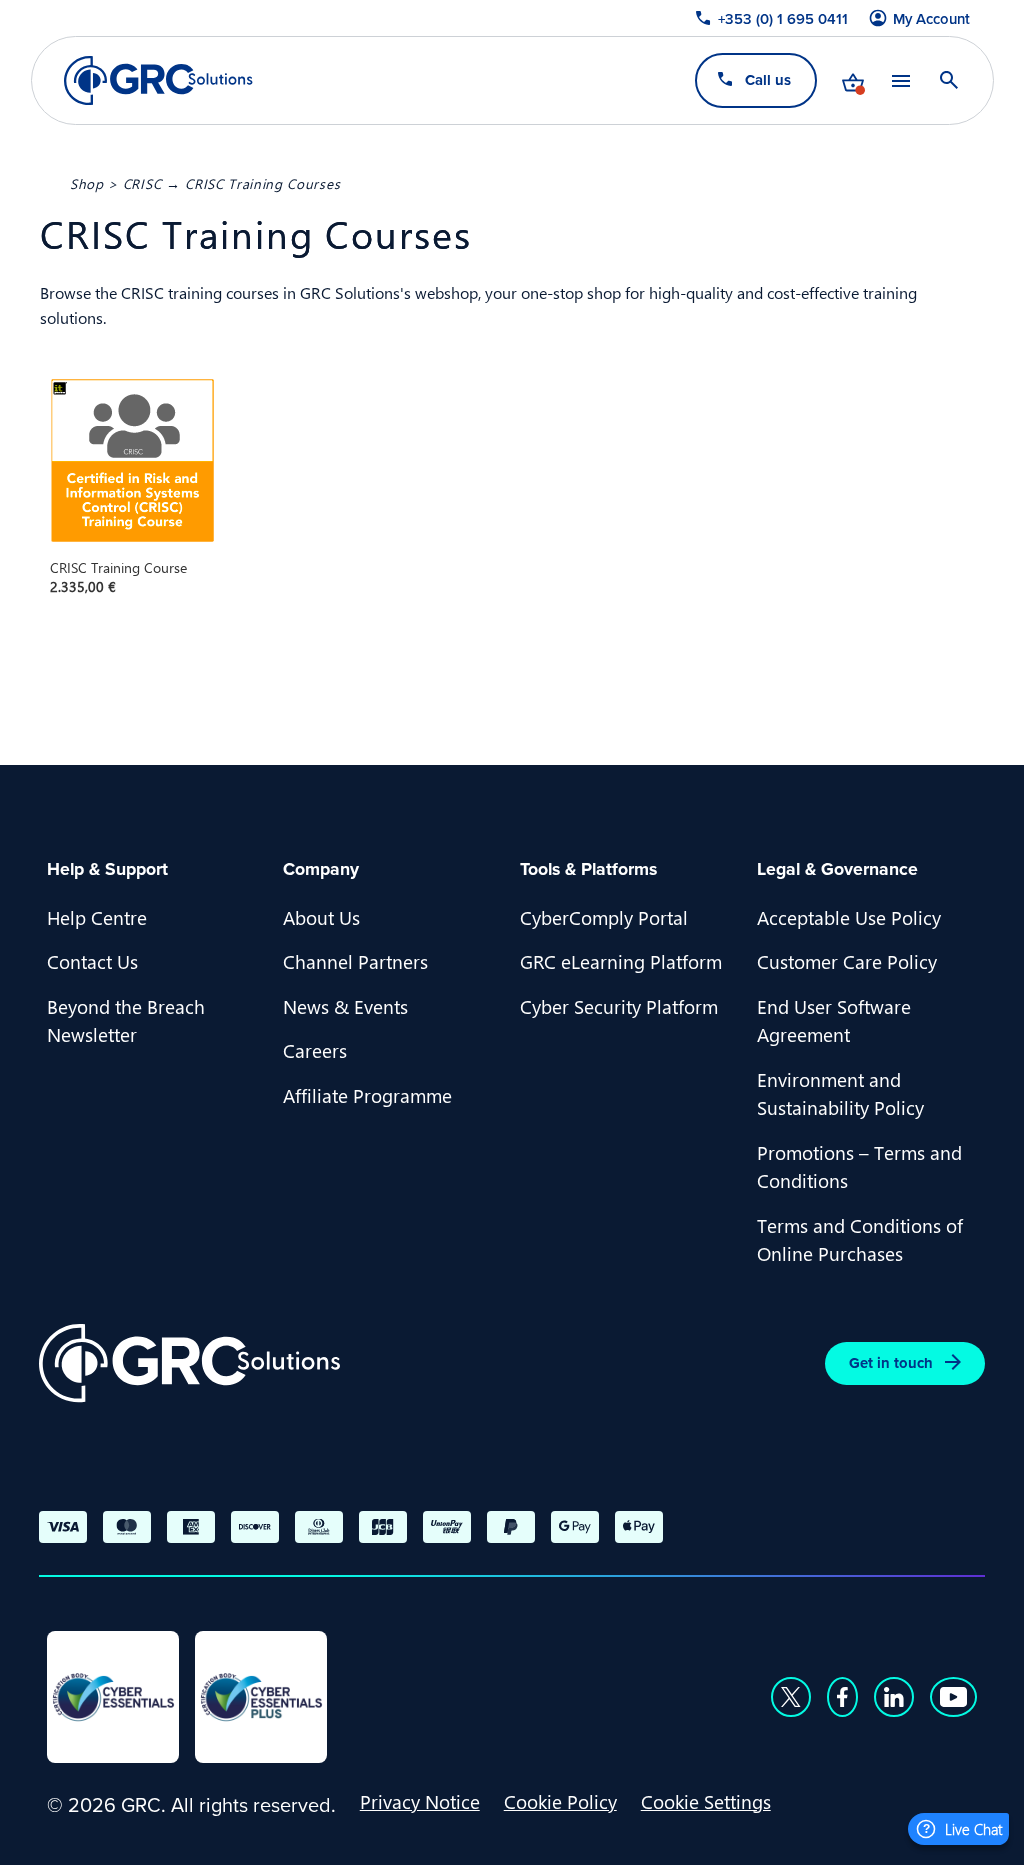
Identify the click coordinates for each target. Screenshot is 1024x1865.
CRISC (142, 183)
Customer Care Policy (847, 961)
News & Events (345, 1006)
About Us (321, 917)
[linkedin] (894, 1697)
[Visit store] (852, 80)
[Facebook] (842, 1697)
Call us (767, 79)
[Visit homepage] (158, 80)
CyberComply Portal (604, 917)
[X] (791, 1697)
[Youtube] (954, 1697)
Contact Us (92, 961)
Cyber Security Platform (619, 1006)
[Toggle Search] (948, 80)
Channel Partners (355, 961)
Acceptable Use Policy (849, 917)
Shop (87, 183)
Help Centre (97, 917)
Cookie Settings (706, 1801)
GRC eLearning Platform (621, 961)
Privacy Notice (420, 1801)
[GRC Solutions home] (189, 1363)
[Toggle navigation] (900, 80)
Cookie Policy (560, 1801)
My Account (931, 19)
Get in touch (891, 1362)
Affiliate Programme (367, 1095)
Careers (315, 1050)
